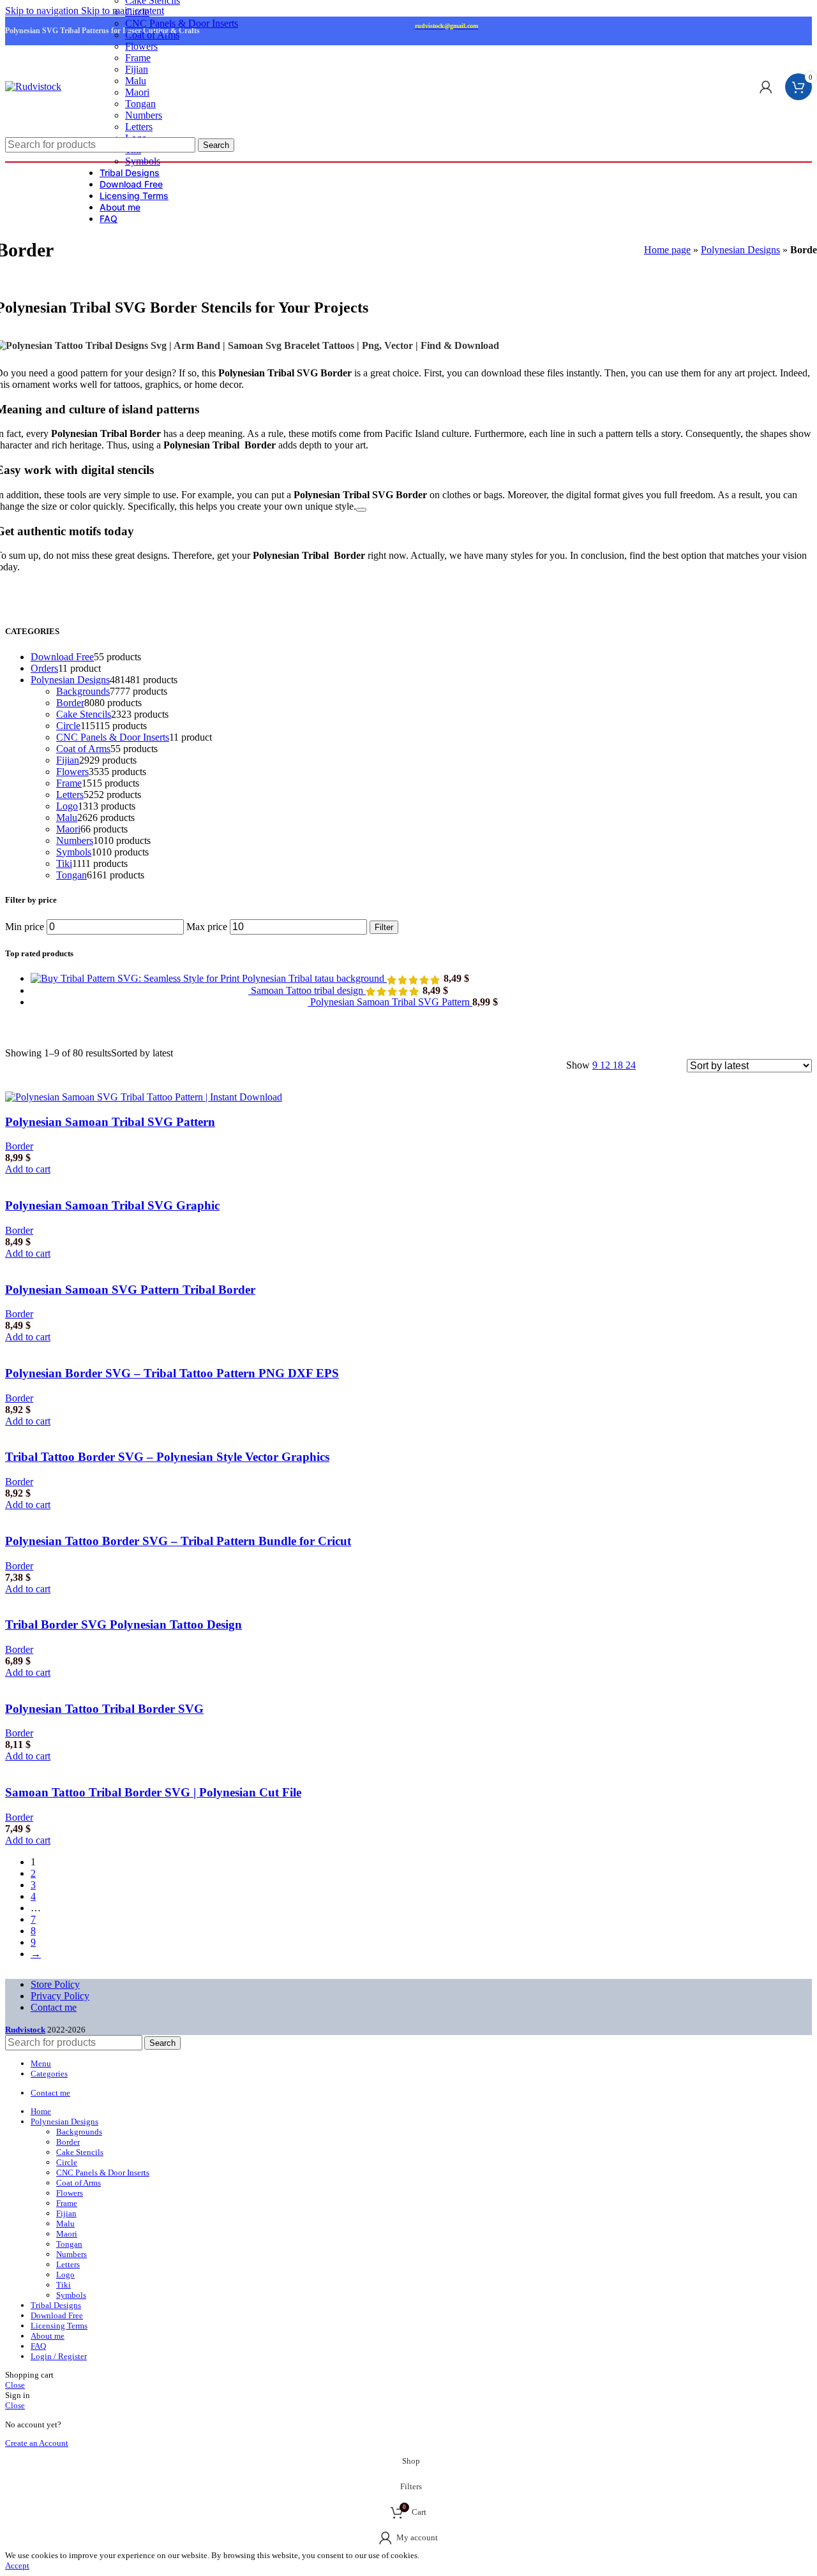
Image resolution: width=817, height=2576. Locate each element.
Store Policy (55, 1984)
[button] (28, 1169)
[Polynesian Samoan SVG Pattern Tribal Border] (165, 1265)
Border (19, 1146)
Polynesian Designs (740, 250)
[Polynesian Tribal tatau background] (136, 978)
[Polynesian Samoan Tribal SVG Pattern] (170, 1002)
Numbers (144, 115)
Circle (137, 12)
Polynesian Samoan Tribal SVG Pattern (391, 1002)
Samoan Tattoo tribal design (308, 990)
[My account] (766, 87)
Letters (139, 127)
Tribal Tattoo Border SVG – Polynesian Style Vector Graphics (167, 1457)
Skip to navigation (43, 11)
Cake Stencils (80, 2152)
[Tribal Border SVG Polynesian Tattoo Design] (137, 1600)
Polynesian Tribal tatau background (314, 978)
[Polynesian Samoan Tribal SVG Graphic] (165, 1181)
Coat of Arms (152, 35)
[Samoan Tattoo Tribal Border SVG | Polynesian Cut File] (158, 1767)
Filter (384, 927)
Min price (25, 927)
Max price (207, 927)
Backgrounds (79, 2132)
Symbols (71, 2295)
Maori (137, 92)
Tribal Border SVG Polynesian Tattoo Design (124, 1625)
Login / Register (59, 2356)
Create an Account (37, 2443)
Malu (136, 81)
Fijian (137, 69)
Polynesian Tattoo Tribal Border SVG (104, 1709)
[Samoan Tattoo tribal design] (141, 990)
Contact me (54, 2007)
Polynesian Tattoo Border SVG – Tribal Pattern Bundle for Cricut (178, 1541)
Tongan (140, 104)
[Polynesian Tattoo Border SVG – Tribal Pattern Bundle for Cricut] (134, 1516)
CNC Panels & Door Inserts (182, 23)
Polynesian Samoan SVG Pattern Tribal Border (130, 1290)
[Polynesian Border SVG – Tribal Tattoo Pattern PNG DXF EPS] (130, 1348)
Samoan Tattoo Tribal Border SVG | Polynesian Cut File (153, 1792)
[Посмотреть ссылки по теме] (361, 510)
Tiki (64, 2285)
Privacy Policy (60, 1996)
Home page (667, 250)
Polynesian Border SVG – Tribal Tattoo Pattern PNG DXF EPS (172, 1373)
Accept (17, 2565)
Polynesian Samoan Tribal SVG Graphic (112, 1205)
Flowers (141, 46)
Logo (65, 2275)
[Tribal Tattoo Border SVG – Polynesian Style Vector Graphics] (129, 1432)
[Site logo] (33, 86)
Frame (138, 58)
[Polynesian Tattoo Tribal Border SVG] (133, 1684)
